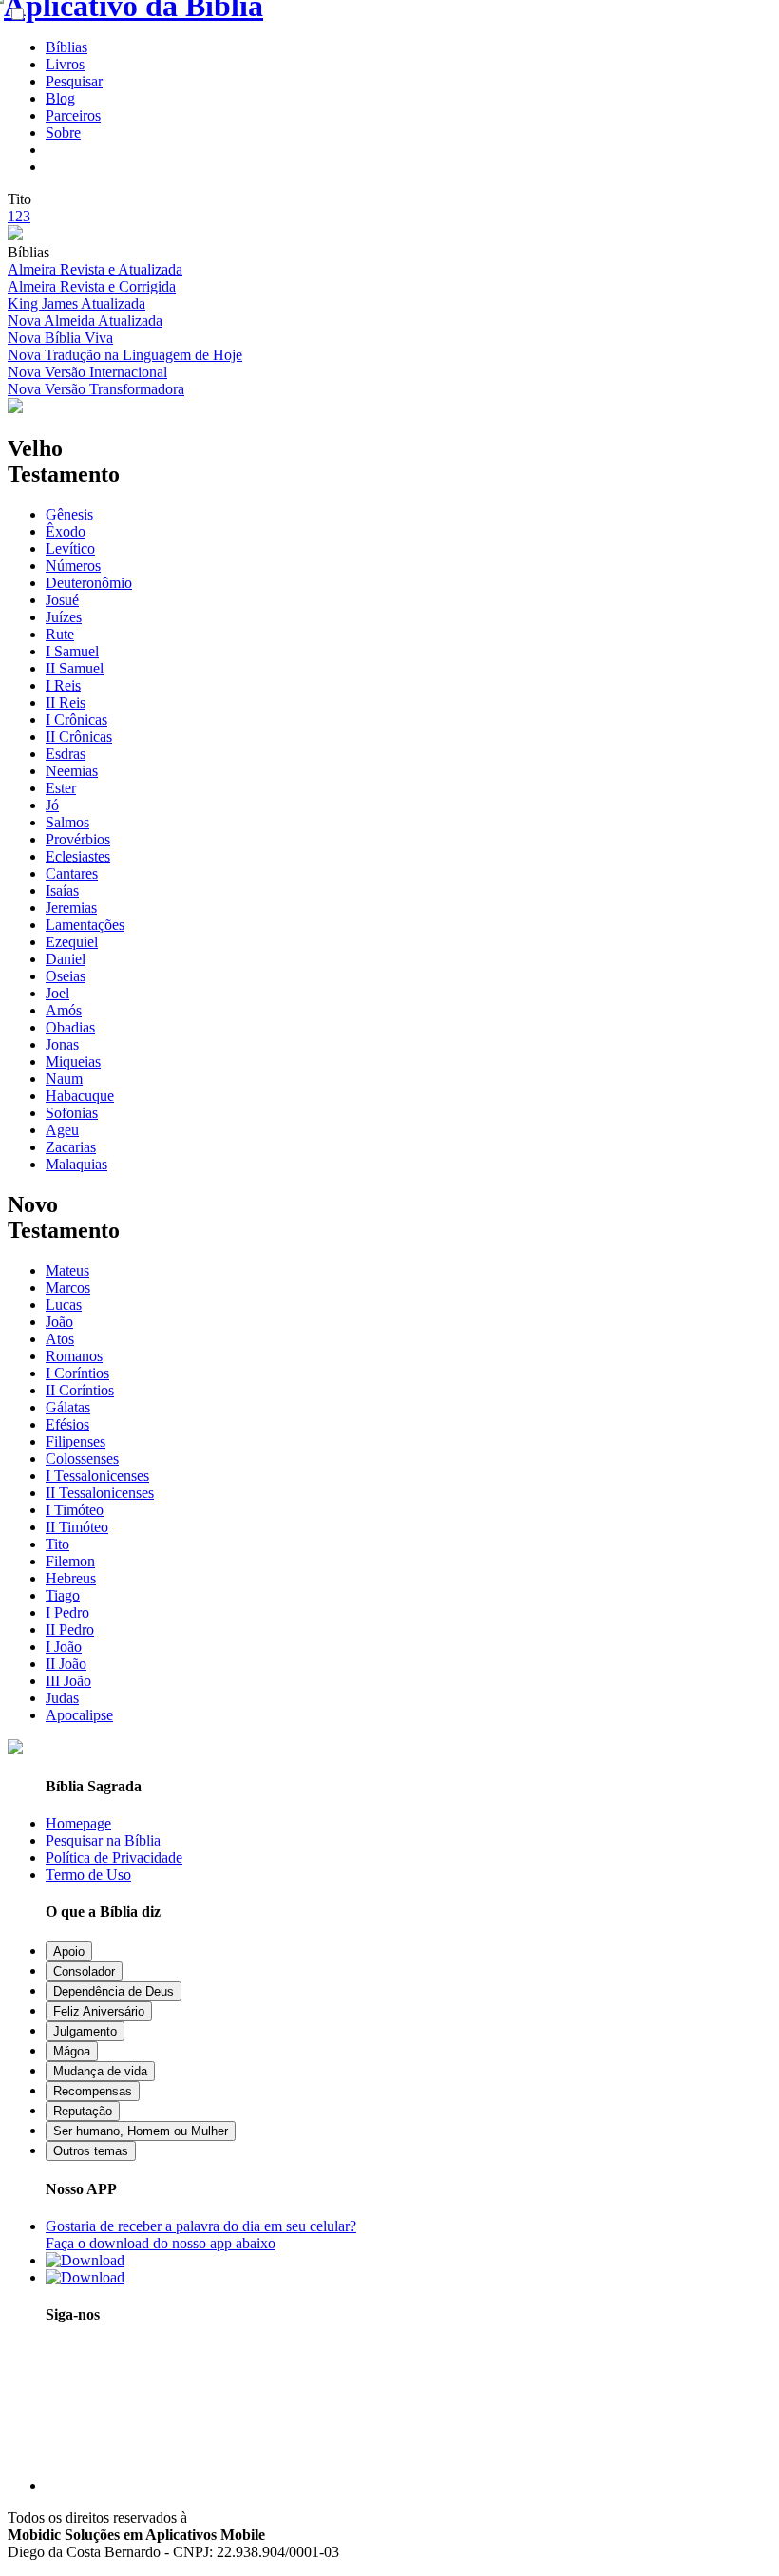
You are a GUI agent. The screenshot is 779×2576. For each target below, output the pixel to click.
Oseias (66, 976)
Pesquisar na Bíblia (103, 1840)
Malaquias (76, 1164)
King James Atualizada (76, 303)
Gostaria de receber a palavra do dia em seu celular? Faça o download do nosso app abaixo (201, 2235)
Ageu (62, 1130)
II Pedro (70, 1629)
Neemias (72, 771)
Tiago (63, 1595)
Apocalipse (79, 1715)
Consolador (84, 1971)
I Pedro (67, 1612)
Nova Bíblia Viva (60, 338)
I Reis (63, 685)
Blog (60, 98)
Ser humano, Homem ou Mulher (141, 2131)
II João (66, 1664)
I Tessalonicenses (97, 1476)
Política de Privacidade (114, 1857)
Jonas (62, 1044)
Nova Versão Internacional (87, 372)
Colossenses (82, 1458)
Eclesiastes (78, 856)
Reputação (83, 2111)
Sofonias (72, 1113)
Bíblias (66, 47)
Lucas (64, 1305)
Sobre (63, 133)
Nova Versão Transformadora (96, 389)
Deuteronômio (89, 583)
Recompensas (93, 2091)
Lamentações (85, 925)
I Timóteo (75, 1510)
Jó (52, 805)
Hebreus (71, 1578)
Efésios (67, 1424)
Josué (62, 600)
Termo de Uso (88, 1875)
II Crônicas (79, 737)
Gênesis (69, 514)
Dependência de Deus (114, 1991)
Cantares (72, 873)
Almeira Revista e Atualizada (95, 269)
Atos (60, 1339)
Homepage (78, 1823)
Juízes (64, 617)
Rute (60, 634)
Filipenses (76, 1441)
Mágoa (72, 2051)
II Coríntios (80, 1390)
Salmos (67, 822)
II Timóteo (77, 1527)
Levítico (70, 549)
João (59, 1322)
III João (68, 1681)
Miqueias (73, 1061)
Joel (57, 993)
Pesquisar (74, 81)
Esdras (66, 754)
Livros (65, 64)
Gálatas (68, 1407)
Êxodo (66, 531)
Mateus (67, 1270)
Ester (61, 788)
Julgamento (85, 2031)
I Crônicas (76, 720)
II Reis (66, 702)
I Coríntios (77, 1373)
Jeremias (71, 908)
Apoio (69, 1951)
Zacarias (71, 1147)
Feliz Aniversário (99, 2011)
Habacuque (80, 1096)
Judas (62, 1698)
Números (73, 566)
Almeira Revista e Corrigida (92, 286)
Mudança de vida (100, 2071)
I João (64, 1647)
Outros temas (91, 2151)
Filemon (70, 1561)
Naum (64, 1079)
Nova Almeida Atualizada (85, 321)
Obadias (70, 1027)
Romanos (74, 1356)
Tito (57, 1544)
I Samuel (72, 651)
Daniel (66, 959)
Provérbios (78, 839)
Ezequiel (72, 942)
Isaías (62, 890)
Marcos (68, 1288)
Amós (64, 1010)
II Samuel (75, 668)
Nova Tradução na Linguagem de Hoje (125, 355)
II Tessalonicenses (100, 1493)
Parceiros (73, 115)
